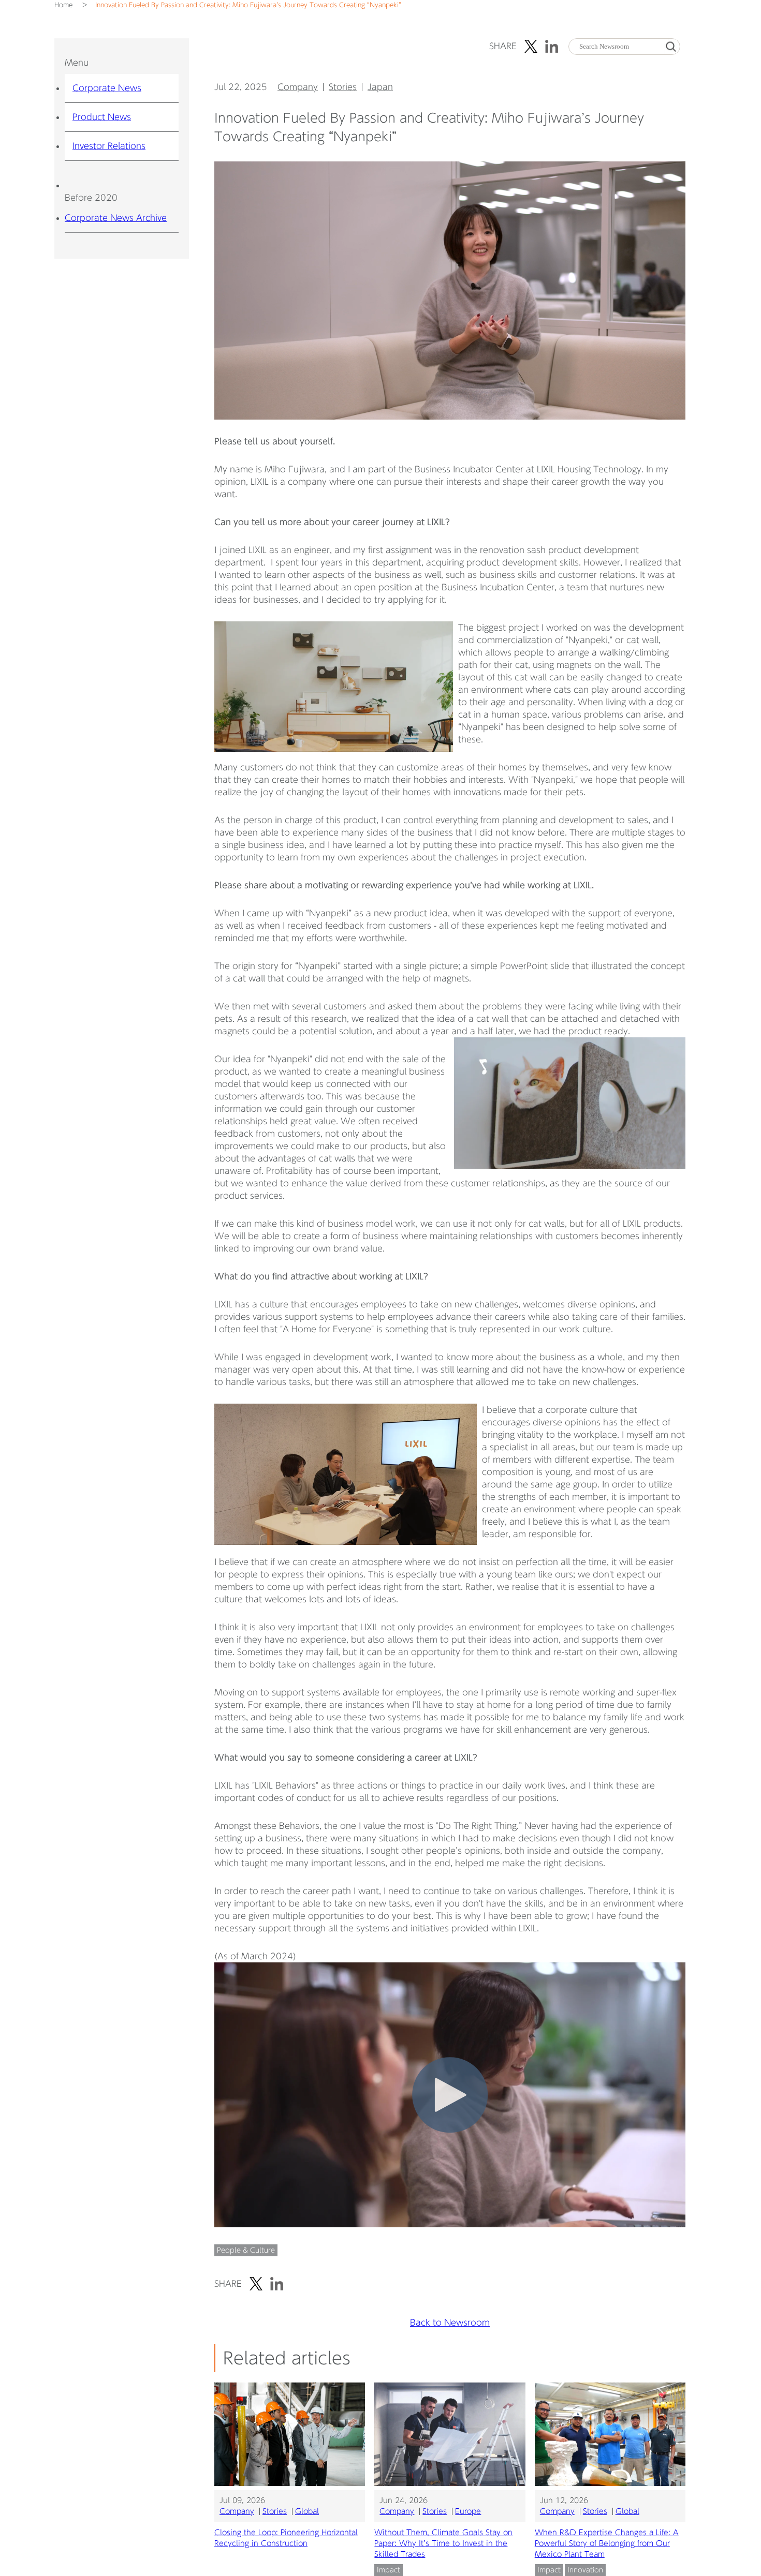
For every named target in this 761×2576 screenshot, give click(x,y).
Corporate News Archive (116, 218)
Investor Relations (109, 146)
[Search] (671, 46)
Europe (468, 2511)
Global (307, 2511)
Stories (343, 87)
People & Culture (246, 2250)
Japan (380, 87)
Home (63, 5)
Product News (102, 117)
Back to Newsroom (450, 2322)
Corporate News (107, 88)
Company (298, 87)
